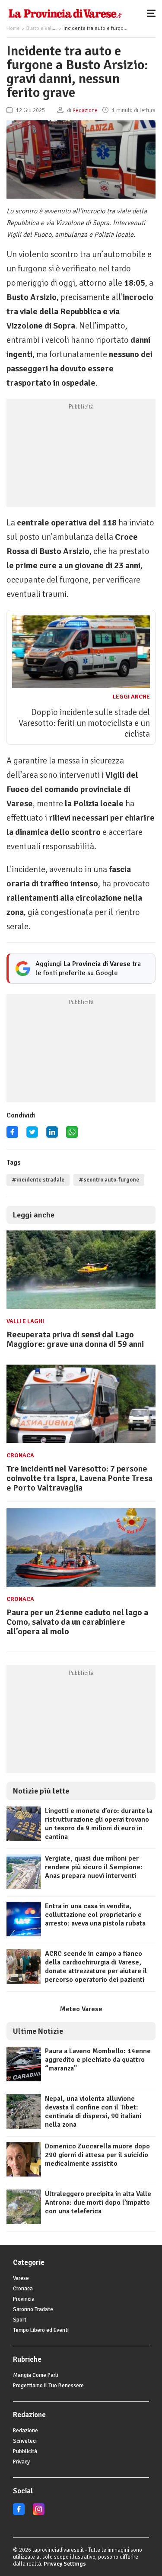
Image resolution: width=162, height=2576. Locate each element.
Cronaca (20, 1455)
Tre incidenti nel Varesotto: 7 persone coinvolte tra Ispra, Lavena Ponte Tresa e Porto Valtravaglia (79, 1478)
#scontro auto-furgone (109, 1180)
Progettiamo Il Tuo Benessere (48, 2386)
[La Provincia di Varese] (65, 13)
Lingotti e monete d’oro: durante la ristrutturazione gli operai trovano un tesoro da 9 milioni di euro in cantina (99, 1824)
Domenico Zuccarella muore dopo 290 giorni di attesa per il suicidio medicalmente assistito (97, 2155)
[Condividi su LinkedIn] (52, 1135)
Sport (20, 2320)
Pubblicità (25, 2451)
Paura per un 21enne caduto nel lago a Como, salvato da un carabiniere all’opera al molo (77, 1622)
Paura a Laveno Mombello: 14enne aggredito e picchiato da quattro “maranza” (98, 2060)
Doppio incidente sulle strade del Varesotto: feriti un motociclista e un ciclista (84, 723)
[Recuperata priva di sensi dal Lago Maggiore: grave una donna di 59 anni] (81, 1309)
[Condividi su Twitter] (32, 1135)
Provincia (24, 2299)
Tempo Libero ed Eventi (41, 2330)
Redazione (25, 2431)
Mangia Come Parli (36, 2375)
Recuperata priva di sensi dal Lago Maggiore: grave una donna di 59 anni (75, 1339)
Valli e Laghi (25, 1321)
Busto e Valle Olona (48, 28)
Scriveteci (25, 2441)
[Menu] (153, 13)
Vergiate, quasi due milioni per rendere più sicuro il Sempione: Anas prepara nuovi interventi (94, 1867)
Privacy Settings (65, 2564)
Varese (21, 2278)
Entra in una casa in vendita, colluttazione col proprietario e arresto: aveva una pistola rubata (95, 1915)
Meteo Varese (81, 2009)
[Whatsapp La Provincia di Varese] (72, 1135)
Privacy (21, 2462)
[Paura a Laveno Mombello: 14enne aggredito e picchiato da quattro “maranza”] (24, 2079)
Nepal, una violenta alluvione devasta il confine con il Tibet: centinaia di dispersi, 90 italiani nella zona (93, 2112)
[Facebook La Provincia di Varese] (12, 1135)
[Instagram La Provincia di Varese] (39, 2513)
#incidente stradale (38, 1180)
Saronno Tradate (33, 2309)
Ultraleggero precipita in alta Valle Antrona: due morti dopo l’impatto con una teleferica (98, 2202)
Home (13, 28)
